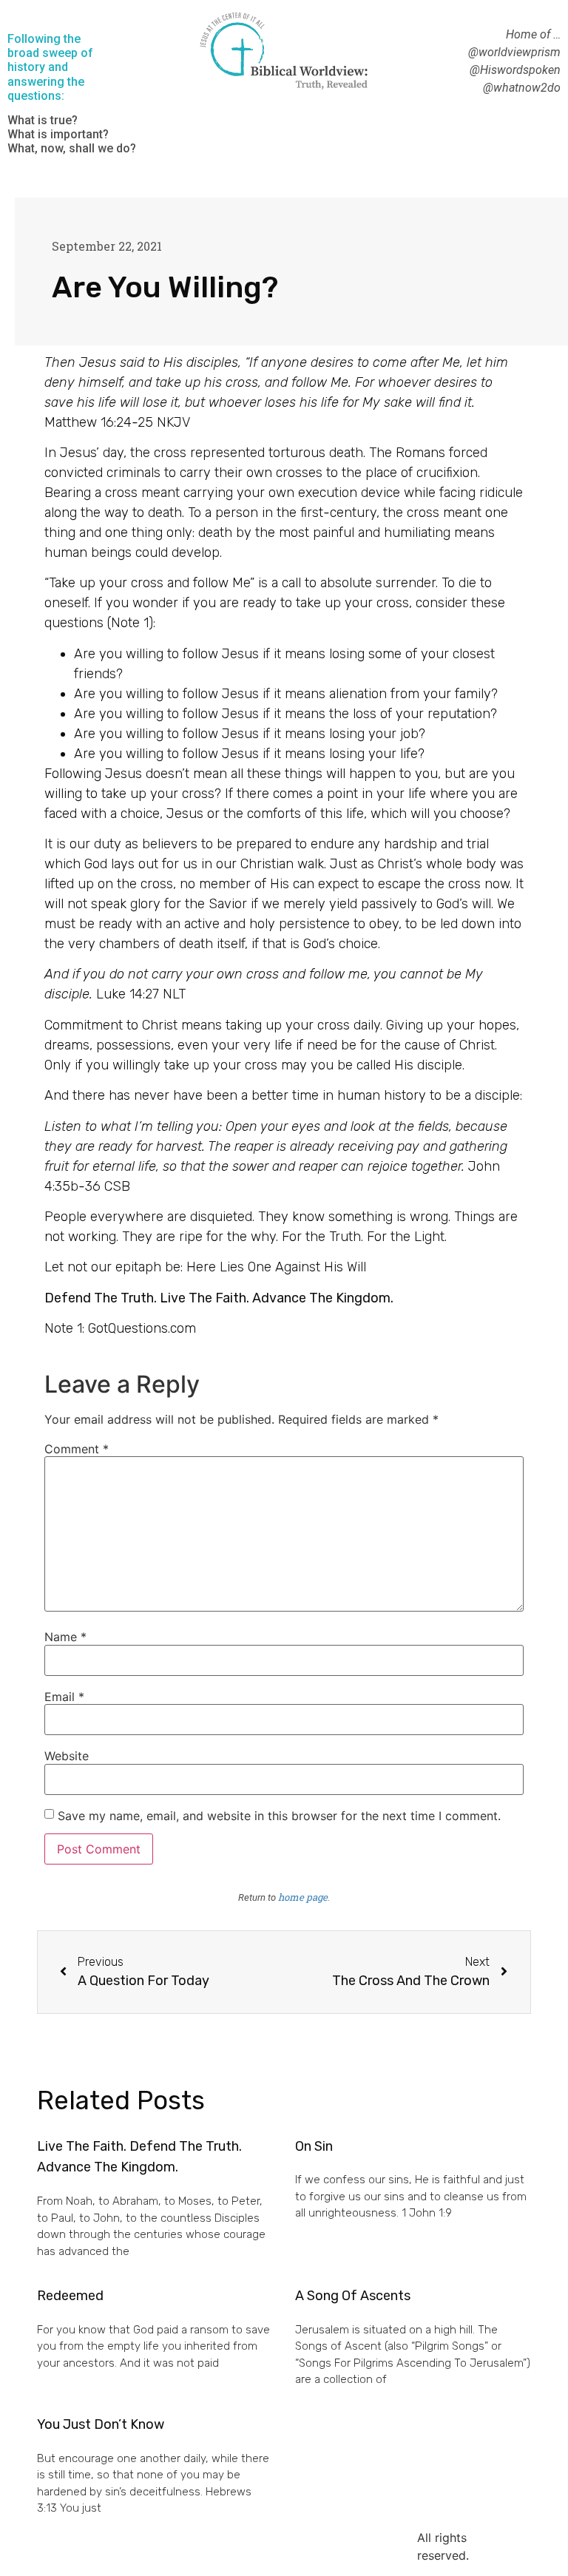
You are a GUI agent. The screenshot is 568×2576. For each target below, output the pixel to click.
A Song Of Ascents (353, 2296)
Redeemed (70, 2296)
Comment (77, 1449)
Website (67, 1756)
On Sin (314, 2146)
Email (64, 1697)
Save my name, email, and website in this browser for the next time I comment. (279, 1816)
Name (65, 1637)
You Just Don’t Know (101, 2424)
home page (303, 1897)
